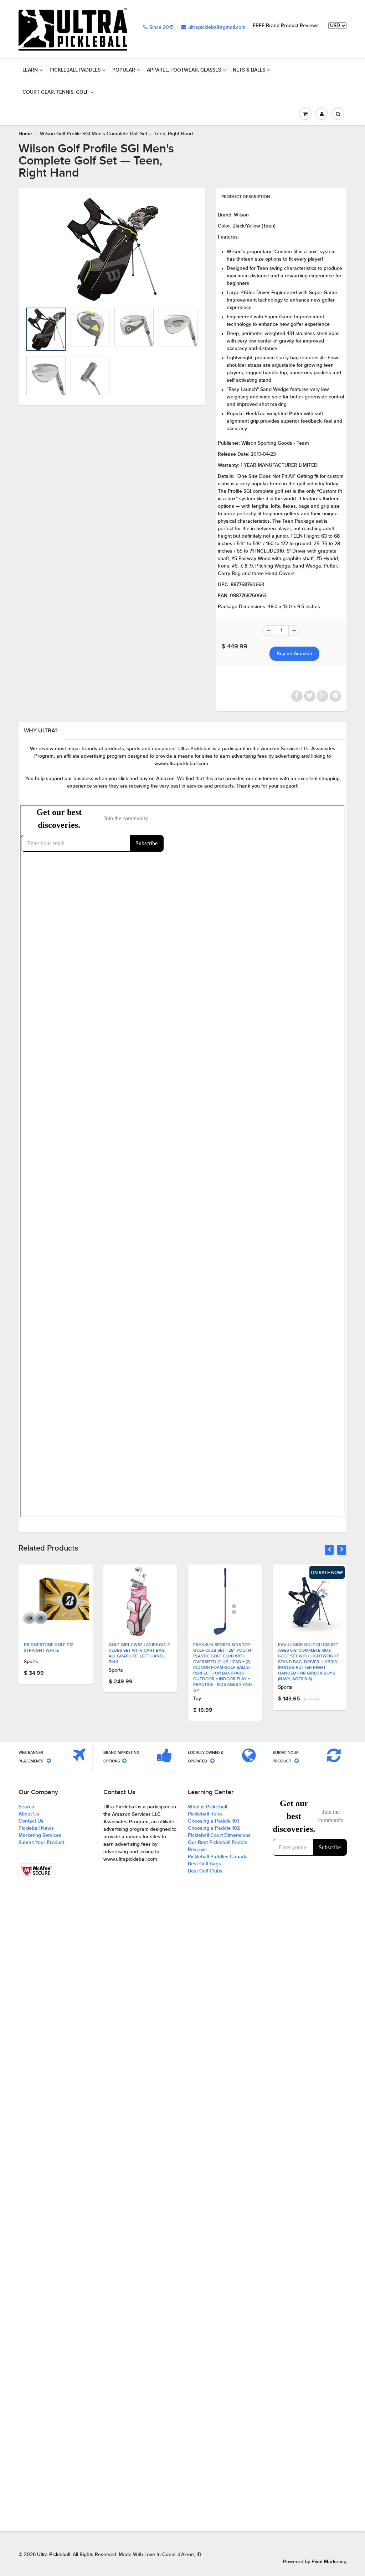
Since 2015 (161, 27)
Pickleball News (36, 1828)
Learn (30, 70)
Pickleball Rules (205, 1814)
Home (25, 134)
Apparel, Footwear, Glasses (184, 70)
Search (26, 1807)
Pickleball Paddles (75, 70)
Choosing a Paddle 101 (213, 1821)
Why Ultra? (41, 731)
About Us (29, 1814)
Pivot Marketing (329, 2562)
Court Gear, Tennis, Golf (56, 92)
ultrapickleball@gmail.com (217, 27)
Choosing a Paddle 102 (214, 1828)
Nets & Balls (249, 70)
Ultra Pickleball (54, 2555)
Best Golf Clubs (205, 1871)
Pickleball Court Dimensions (219, 1835)
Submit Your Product (41, 1843)
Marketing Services (40, 1835)
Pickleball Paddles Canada (218, 1857)
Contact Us (31, 1821)
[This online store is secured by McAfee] (37, 1871)
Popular (124, 70)
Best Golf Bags (204, 1864)
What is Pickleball (207, 1807)
